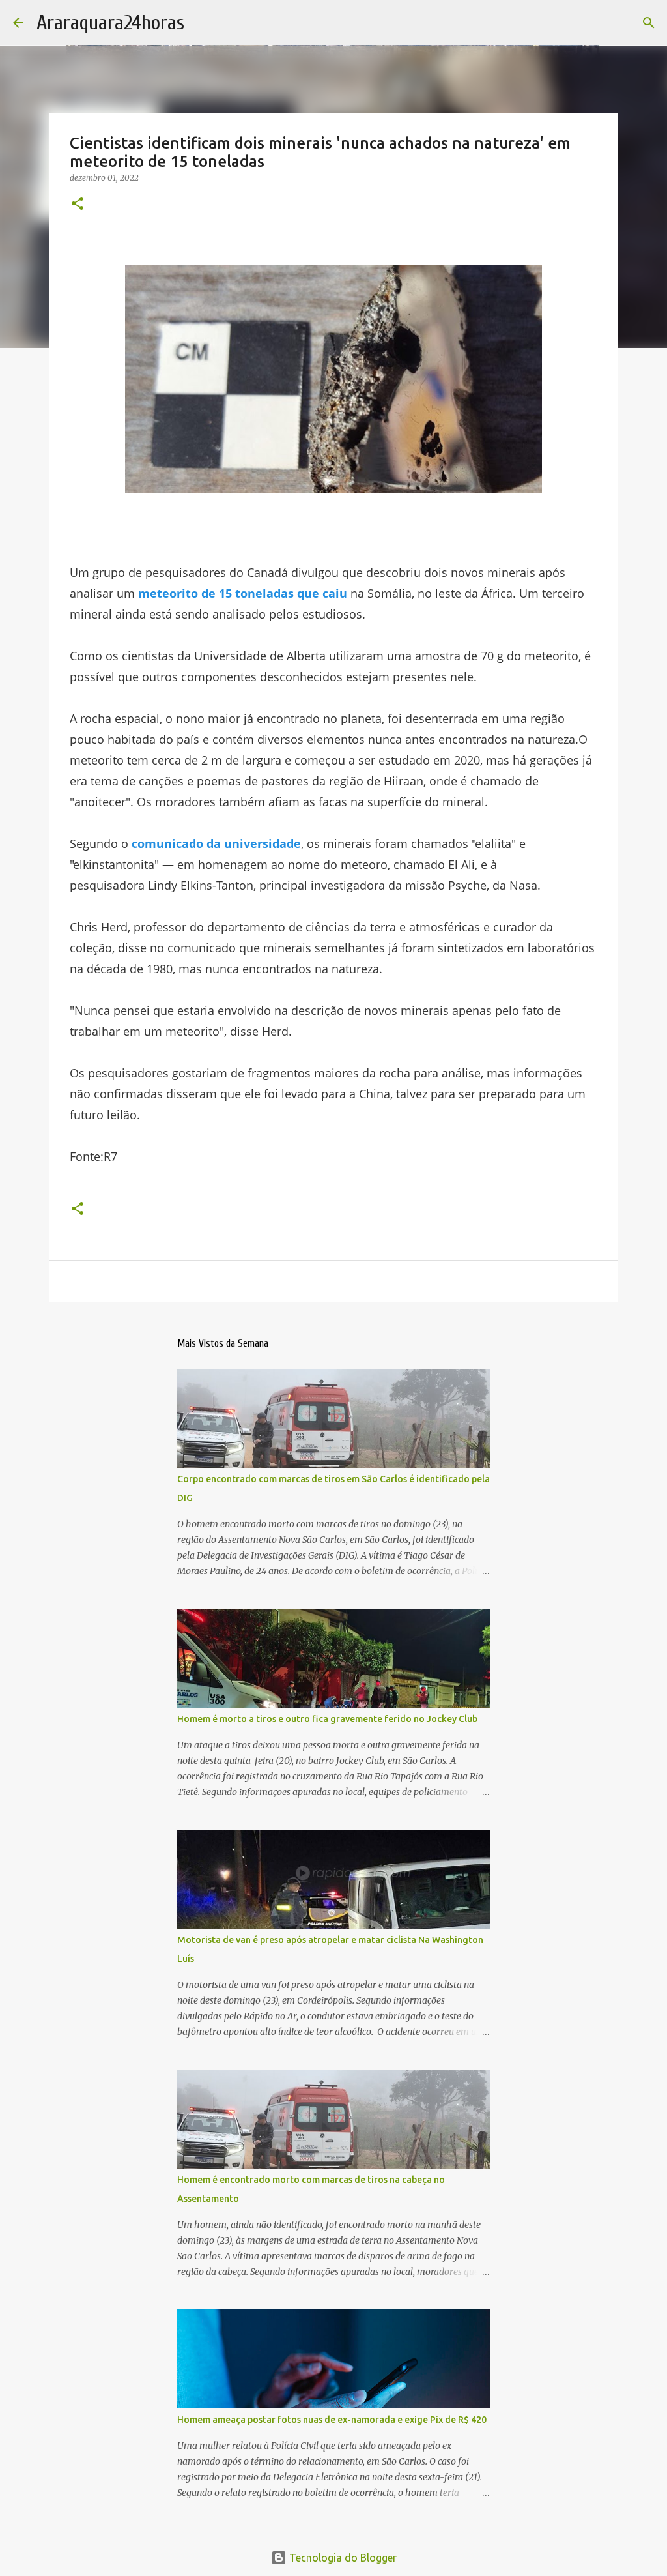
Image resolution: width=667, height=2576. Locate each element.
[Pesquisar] (649, 23)
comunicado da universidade (216, 843)
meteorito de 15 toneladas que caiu (243, 593)
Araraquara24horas (110, 22)
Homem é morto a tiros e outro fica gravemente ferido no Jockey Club (327, 1719)
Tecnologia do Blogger (342, 2558)
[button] (78, 204)
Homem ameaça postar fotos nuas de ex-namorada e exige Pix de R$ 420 (332, 2420)
